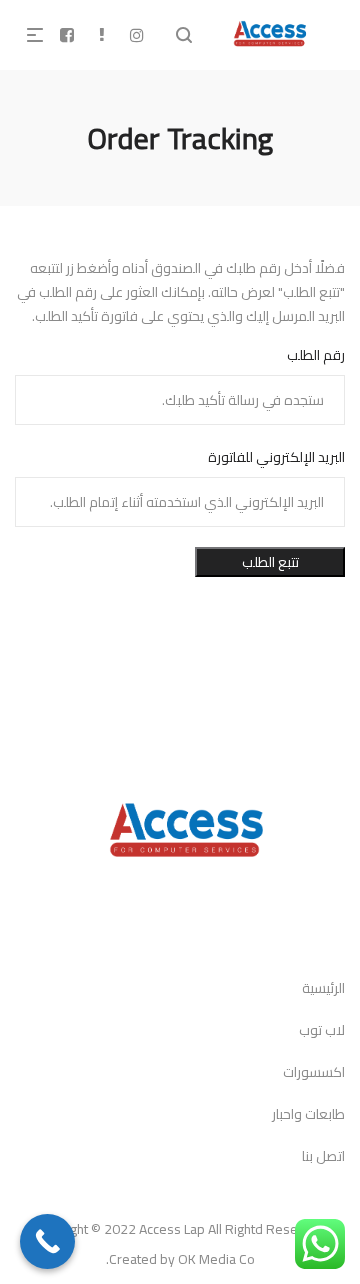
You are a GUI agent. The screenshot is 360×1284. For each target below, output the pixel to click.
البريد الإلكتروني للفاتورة (276, 457)
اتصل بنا (323, 1156)
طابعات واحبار (308, 1114)
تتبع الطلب (270, 562)
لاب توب (322, 1030)
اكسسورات (314, 1072)
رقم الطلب (316, 355)
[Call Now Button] (47, 1241)
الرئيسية (323, 988)
